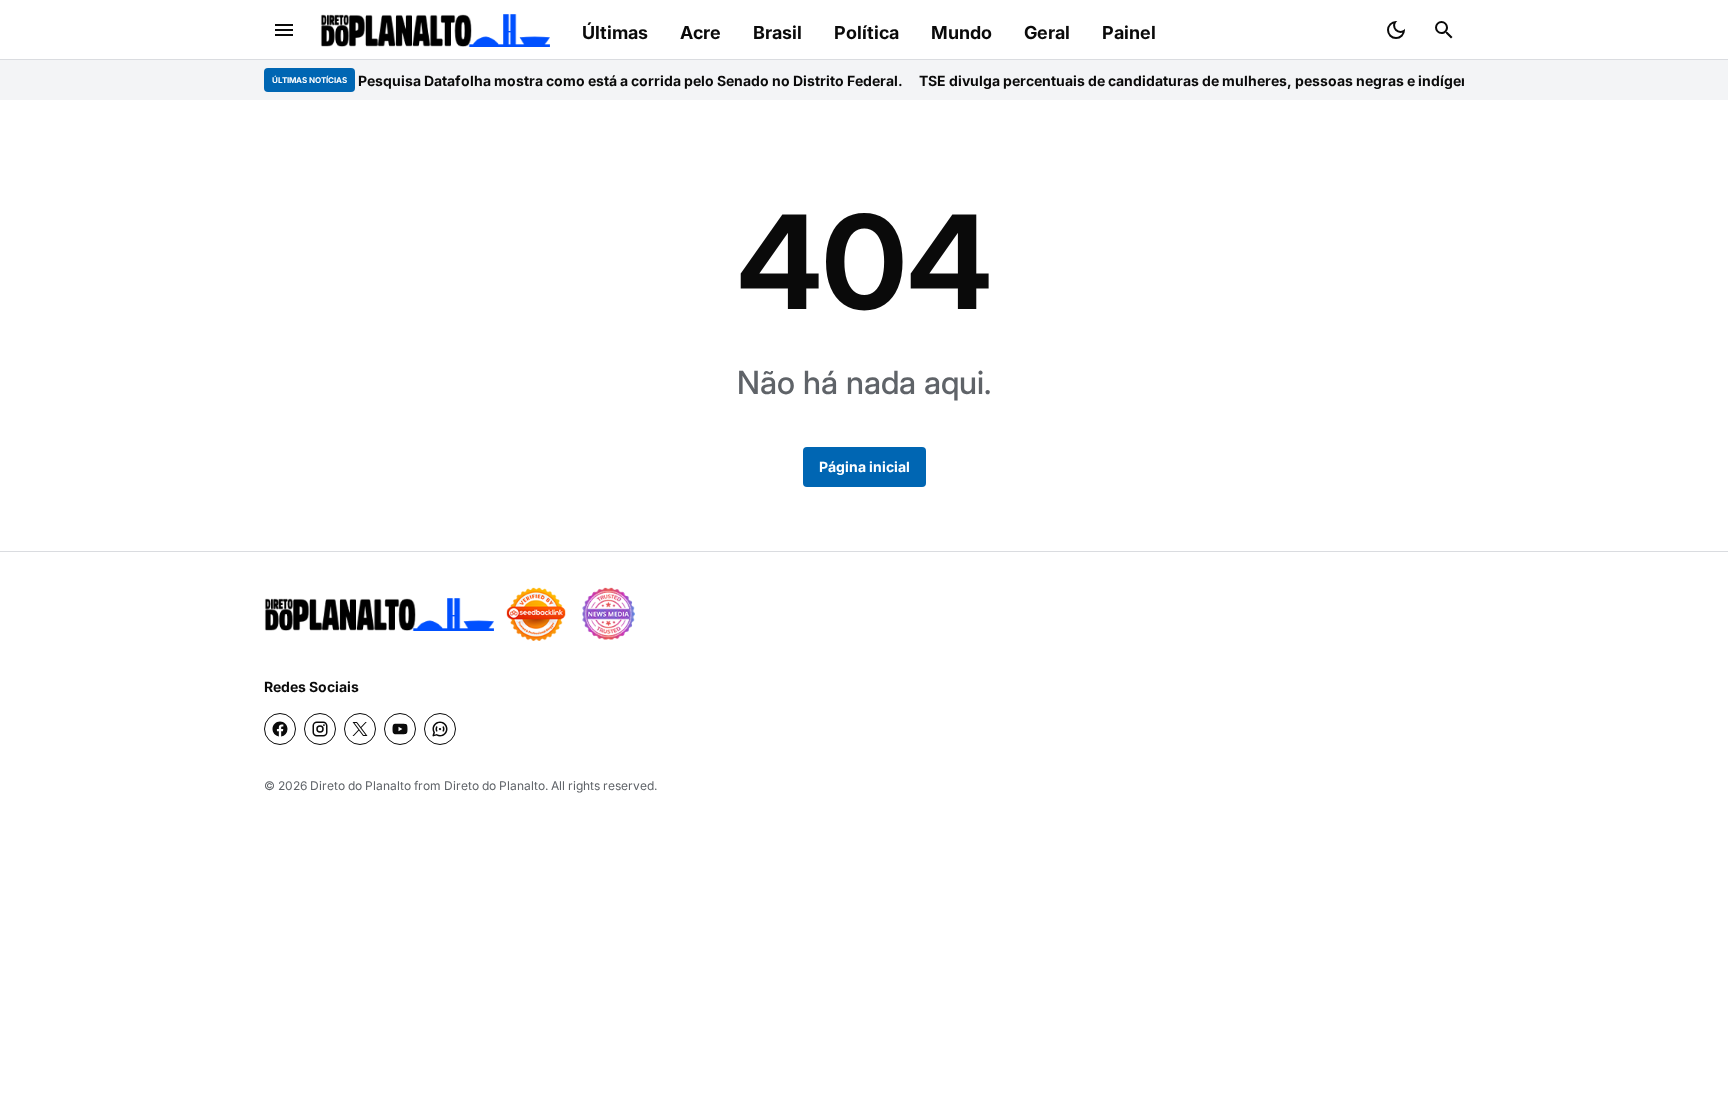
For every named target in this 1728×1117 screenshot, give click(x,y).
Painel (1129, 32)
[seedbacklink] (536, 614)
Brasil (777, 32)
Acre (700, 32)
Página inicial (864, 466)
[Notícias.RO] (379, 614)
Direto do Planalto (360, 785)
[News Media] (608, 614)
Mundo (961, 32)
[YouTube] (400, 729)
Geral (1047, 32)
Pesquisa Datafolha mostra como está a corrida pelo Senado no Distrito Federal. (609, 80)
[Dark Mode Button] (1396, 30)
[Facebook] (280, 729)
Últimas (615, 32)
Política (866, 32)
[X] (360, 729)
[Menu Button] (284, 30)
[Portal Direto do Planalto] (435, 30)
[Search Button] (1444, 30)
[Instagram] (320, 729)
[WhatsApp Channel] (440, 729)
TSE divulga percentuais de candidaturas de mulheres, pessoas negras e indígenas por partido (1221, 80)
